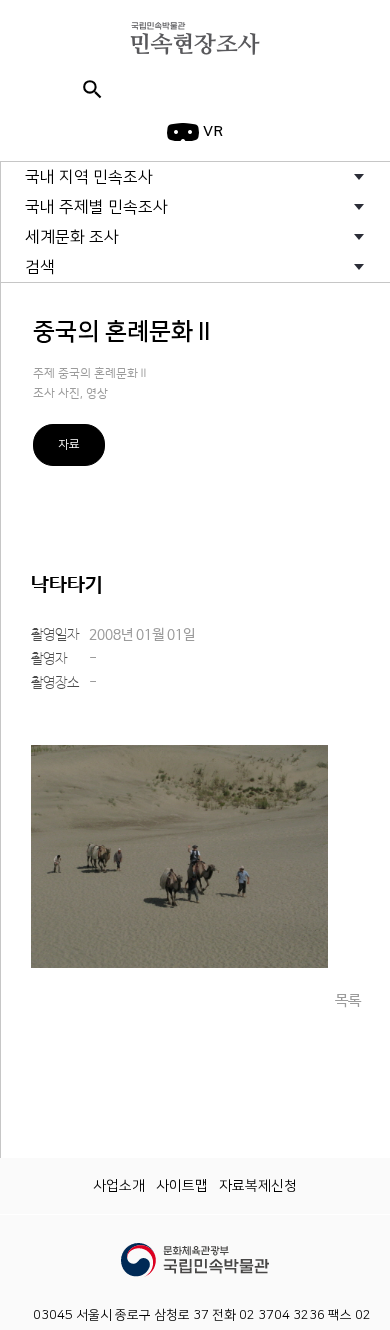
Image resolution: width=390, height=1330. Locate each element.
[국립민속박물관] (195, 1251)
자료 (69, 444)
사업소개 (119, 1186)
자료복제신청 (258, 1186)
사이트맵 (182, 1186)
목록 (348, 1000)
